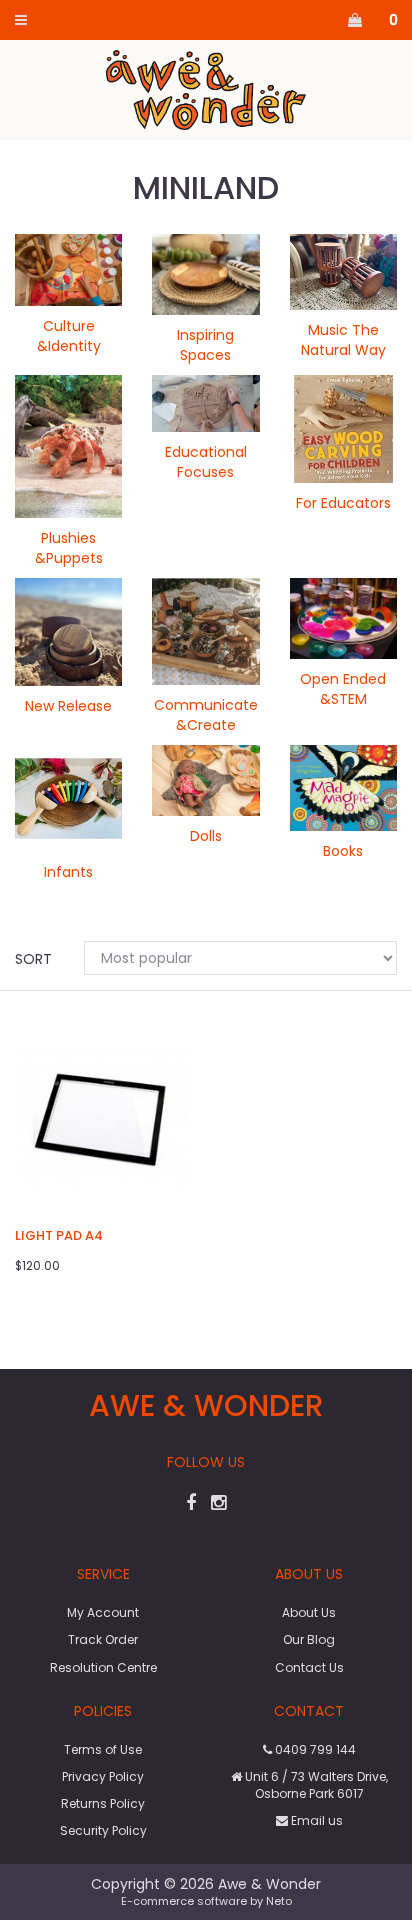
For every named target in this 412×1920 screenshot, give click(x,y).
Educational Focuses (206, 462)
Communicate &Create (206, 715)
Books (343, 851)
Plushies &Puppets (69, 548)
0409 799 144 (314, 1749)
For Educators (343, 503)
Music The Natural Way (343, 340)
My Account (103, 1612)
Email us (315, 1820)
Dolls (206, 836)
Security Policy (103, 1830)
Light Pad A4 (59, 1235)
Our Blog (309, 1639)
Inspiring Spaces (205, 345)
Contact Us (309, 1667)
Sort (33, 959)
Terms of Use (103, 1749)
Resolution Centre (103, 1667)
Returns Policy (103, 1803)
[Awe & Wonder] (206, 89)
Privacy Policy (103, 1776)
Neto (279, 1901)
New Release (68, 706)
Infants (68, 872)
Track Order (103, 1639)
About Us (309, 1612)
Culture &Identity (69, 336)
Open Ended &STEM (343, 689)
